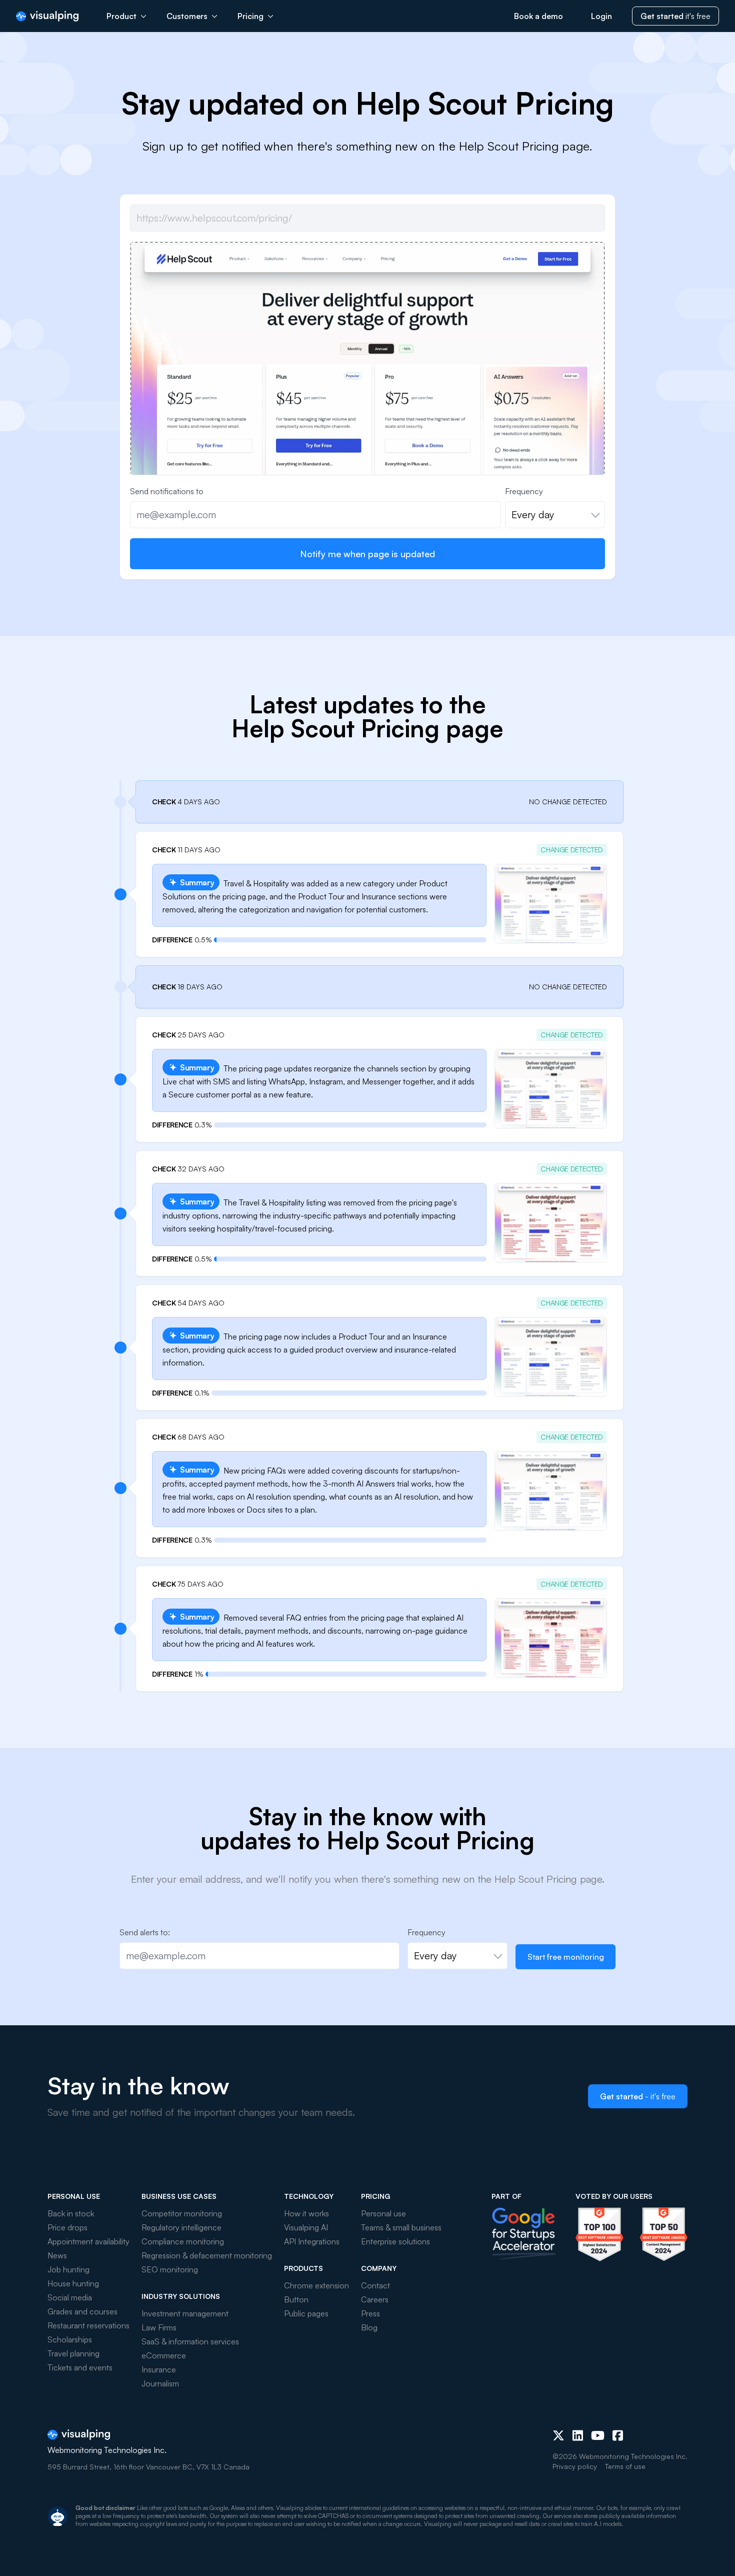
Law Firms (159, 2327)
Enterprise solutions (395, 2241)
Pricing (250, 16)
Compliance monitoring (183, 2241)
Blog (369, 2327)
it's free (675, 16)
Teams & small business (401, 2227)
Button (296, 2299)
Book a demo (538, 16)
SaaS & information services (190, 2341)
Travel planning (73, 2353)
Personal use (383, 2213)
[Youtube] (598, 2435)
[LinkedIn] (578, 2435)
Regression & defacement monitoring (207, 2255)
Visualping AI (306, 2227)
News (57, 2255)
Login (601, 16)
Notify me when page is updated (367, 554)
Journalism (160, 2383)
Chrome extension (316, 2285)
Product (121, 16)
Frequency (524, 491)
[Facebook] (618, 2435)
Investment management (185, 2313)
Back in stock (71, 2213)
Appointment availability (88, 2241)
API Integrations (312, 2241)
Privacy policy (575, 2466)
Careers (375, 2299)
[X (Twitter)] (558, 2435)
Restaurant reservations (88, 2325)
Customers (187, 16)
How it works (306, 2213)
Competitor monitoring (182, 2213)
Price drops (67, 2227)
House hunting (73, 2283)
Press (370, 2313)
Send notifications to (167, 491)
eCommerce (164, 2355)
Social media (70, 2297)
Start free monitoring (566, 1957)
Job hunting (68, 2269)
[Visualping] (47, 16)
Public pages (306, 2313)
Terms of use (625, 2466)
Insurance (159, 2369)
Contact (375, 2285)
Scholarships (70, 2339)
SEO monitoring (170, 2269)
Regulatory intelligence (181, 2227)
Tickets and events (80, 2367)
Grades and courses (82, 2311)
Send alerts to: (145, 1932)
